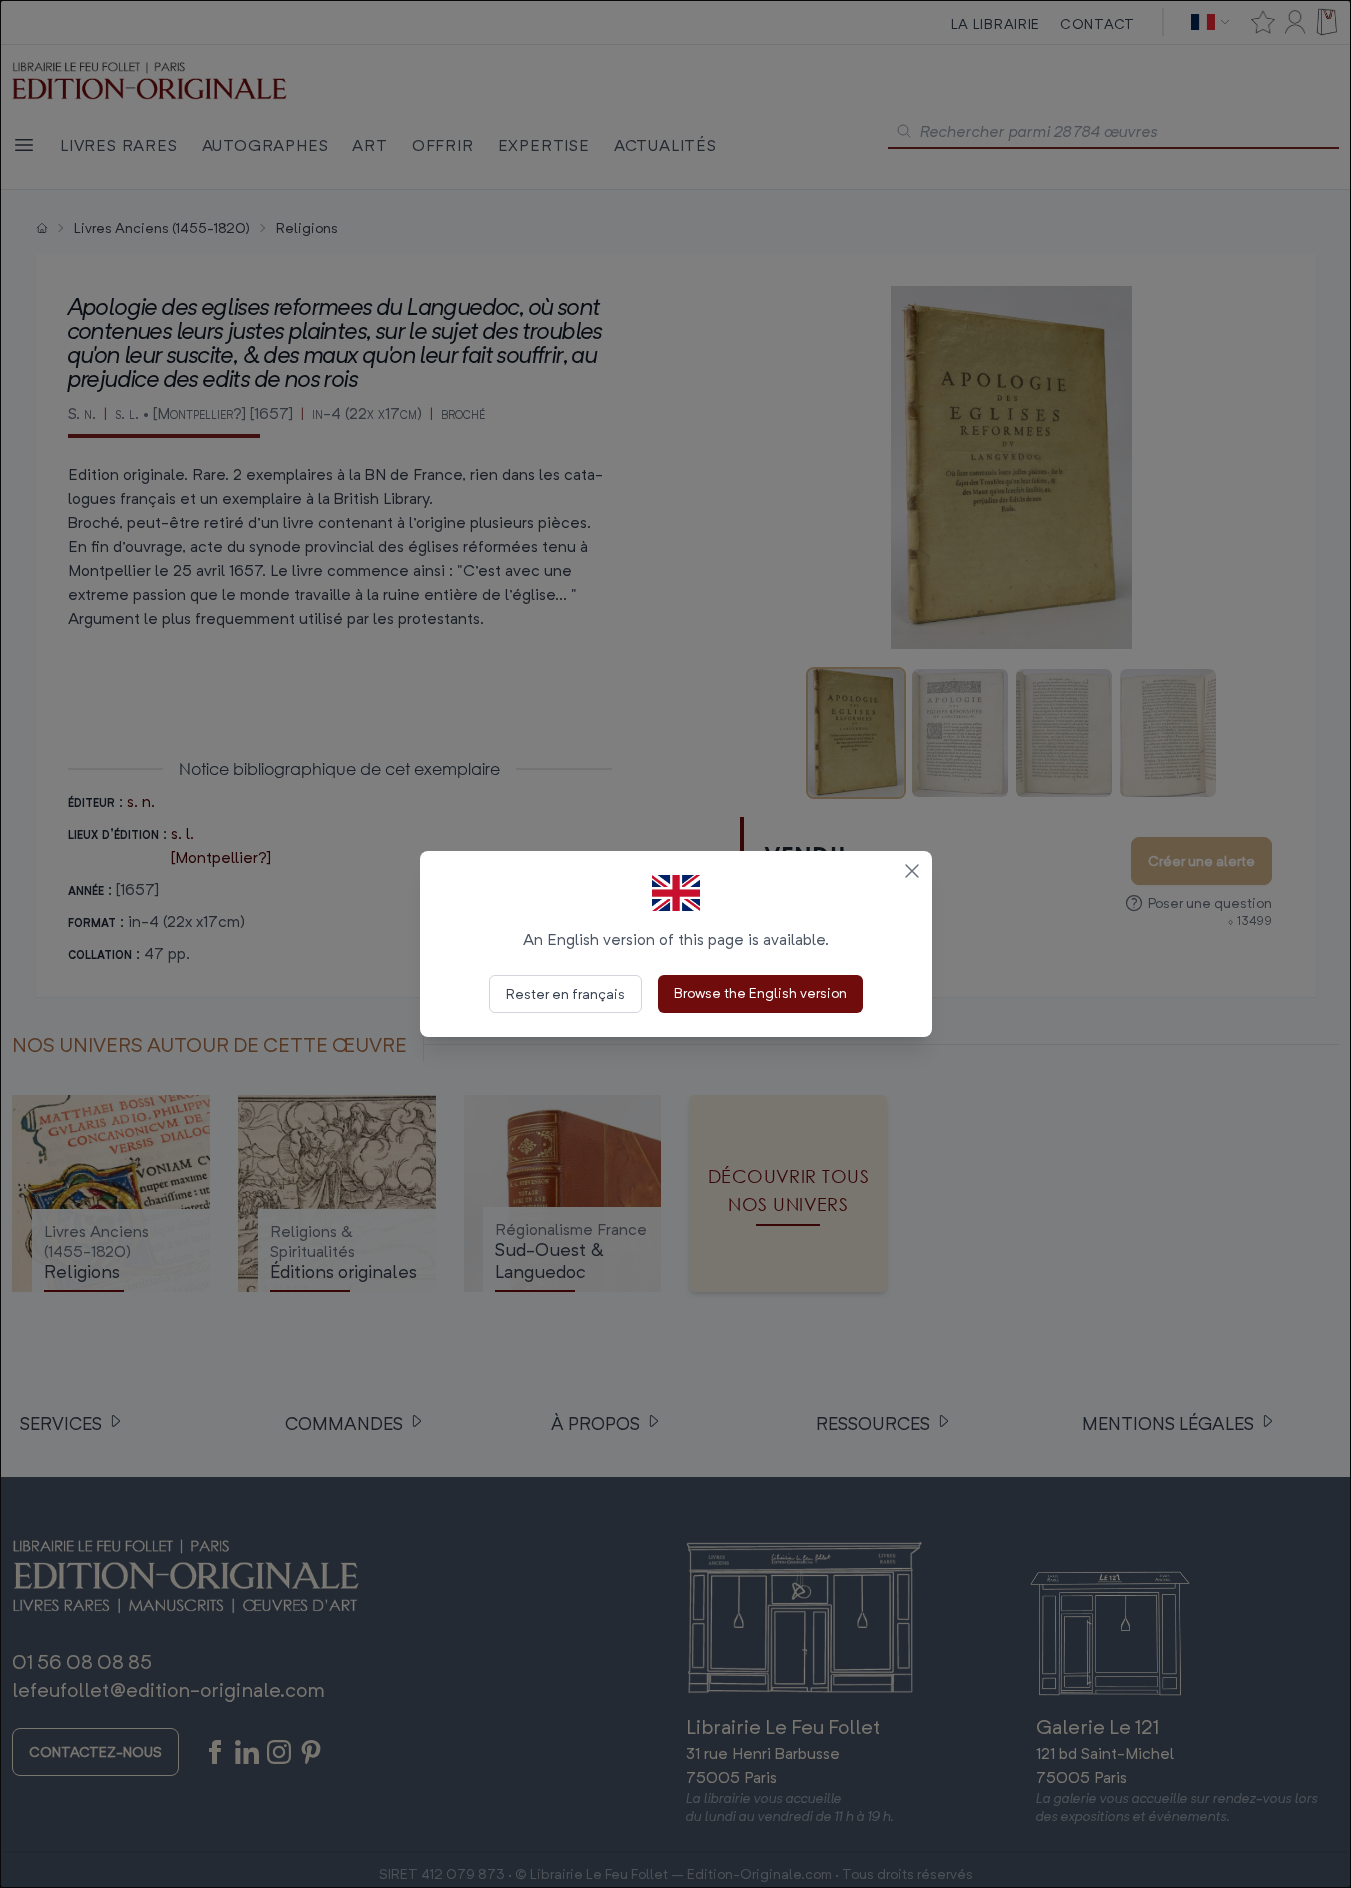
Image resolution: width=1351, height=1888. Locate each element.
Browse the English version (760, 992)
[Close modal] (912, 871)
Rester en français (565, 993)
